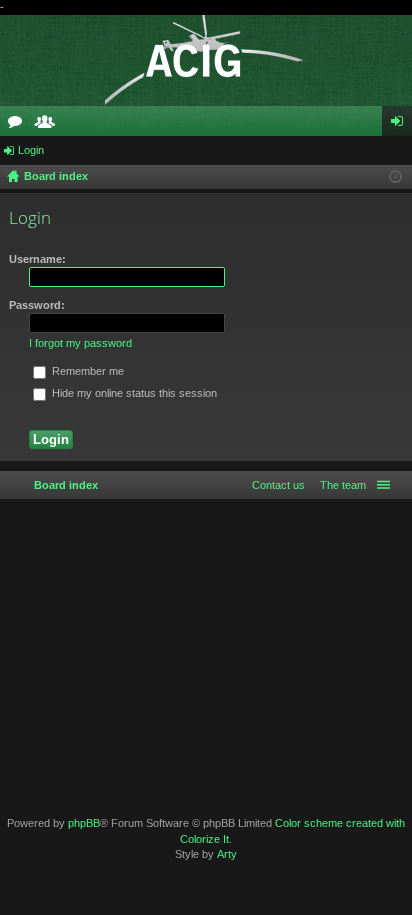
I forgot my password (80, 343)
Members (49, 125)
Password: (37, 305)
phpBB (84, 823)
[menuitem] (339, 485)
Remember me (86, 371)
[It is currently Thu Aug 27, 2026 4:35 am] (395, 177)
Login (31, 150)
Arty (227, 854)
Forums (19, 125)
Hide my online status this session (133, 393)
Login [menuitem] (401, 125)
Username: (37, 259)
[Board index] (206, 60)
